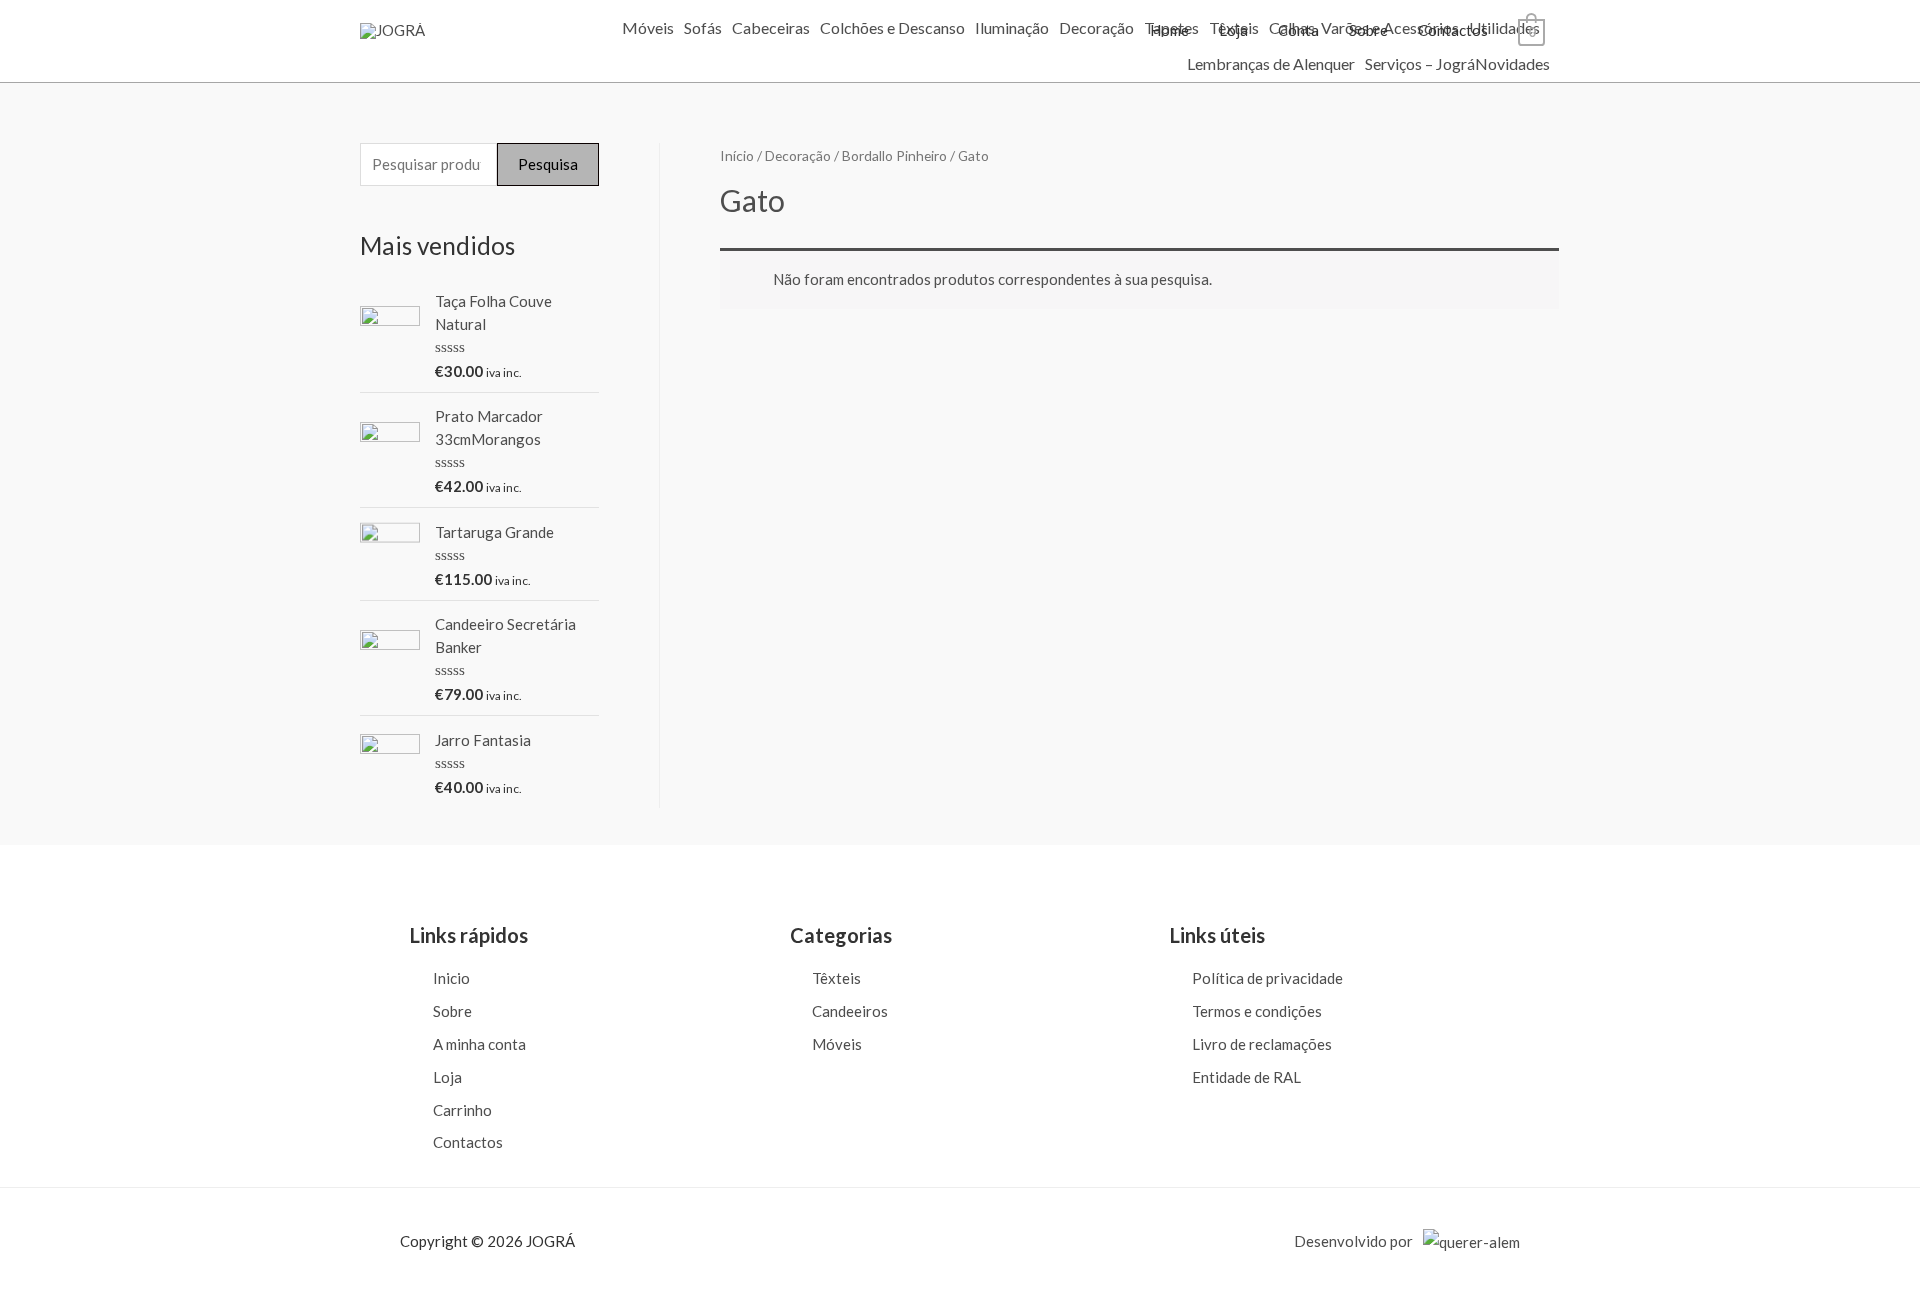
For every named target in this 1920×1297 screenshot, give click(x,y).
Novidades (1512, 64)
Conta (1298, 30)
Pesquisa (548, 164)
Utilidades (1504, 28)
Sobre (1368, 30)
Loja (1233, 30)
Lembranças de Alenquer (1271, 64)
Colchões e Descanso (892, 28)
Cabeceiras (771, 28)
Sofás (703, 28)
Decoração (1096, 28)
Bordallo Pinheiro (894, 155)
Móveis (648, 28)
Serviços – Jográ (1420, 64)
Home (1169, 30)
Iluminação (1012, 28)
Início (737, 155)
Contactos (1453, 30)
